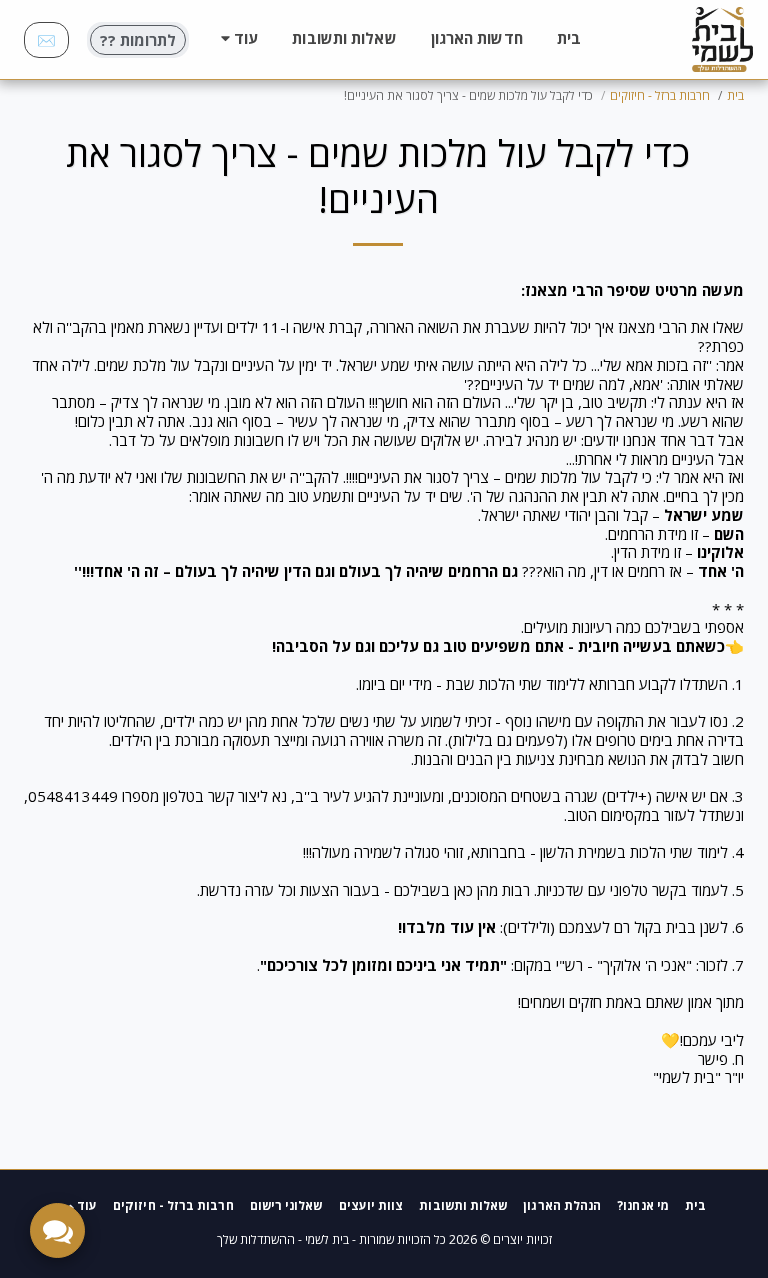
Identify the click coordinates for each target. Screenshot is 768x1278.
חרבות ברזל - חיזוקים (660, 95)
